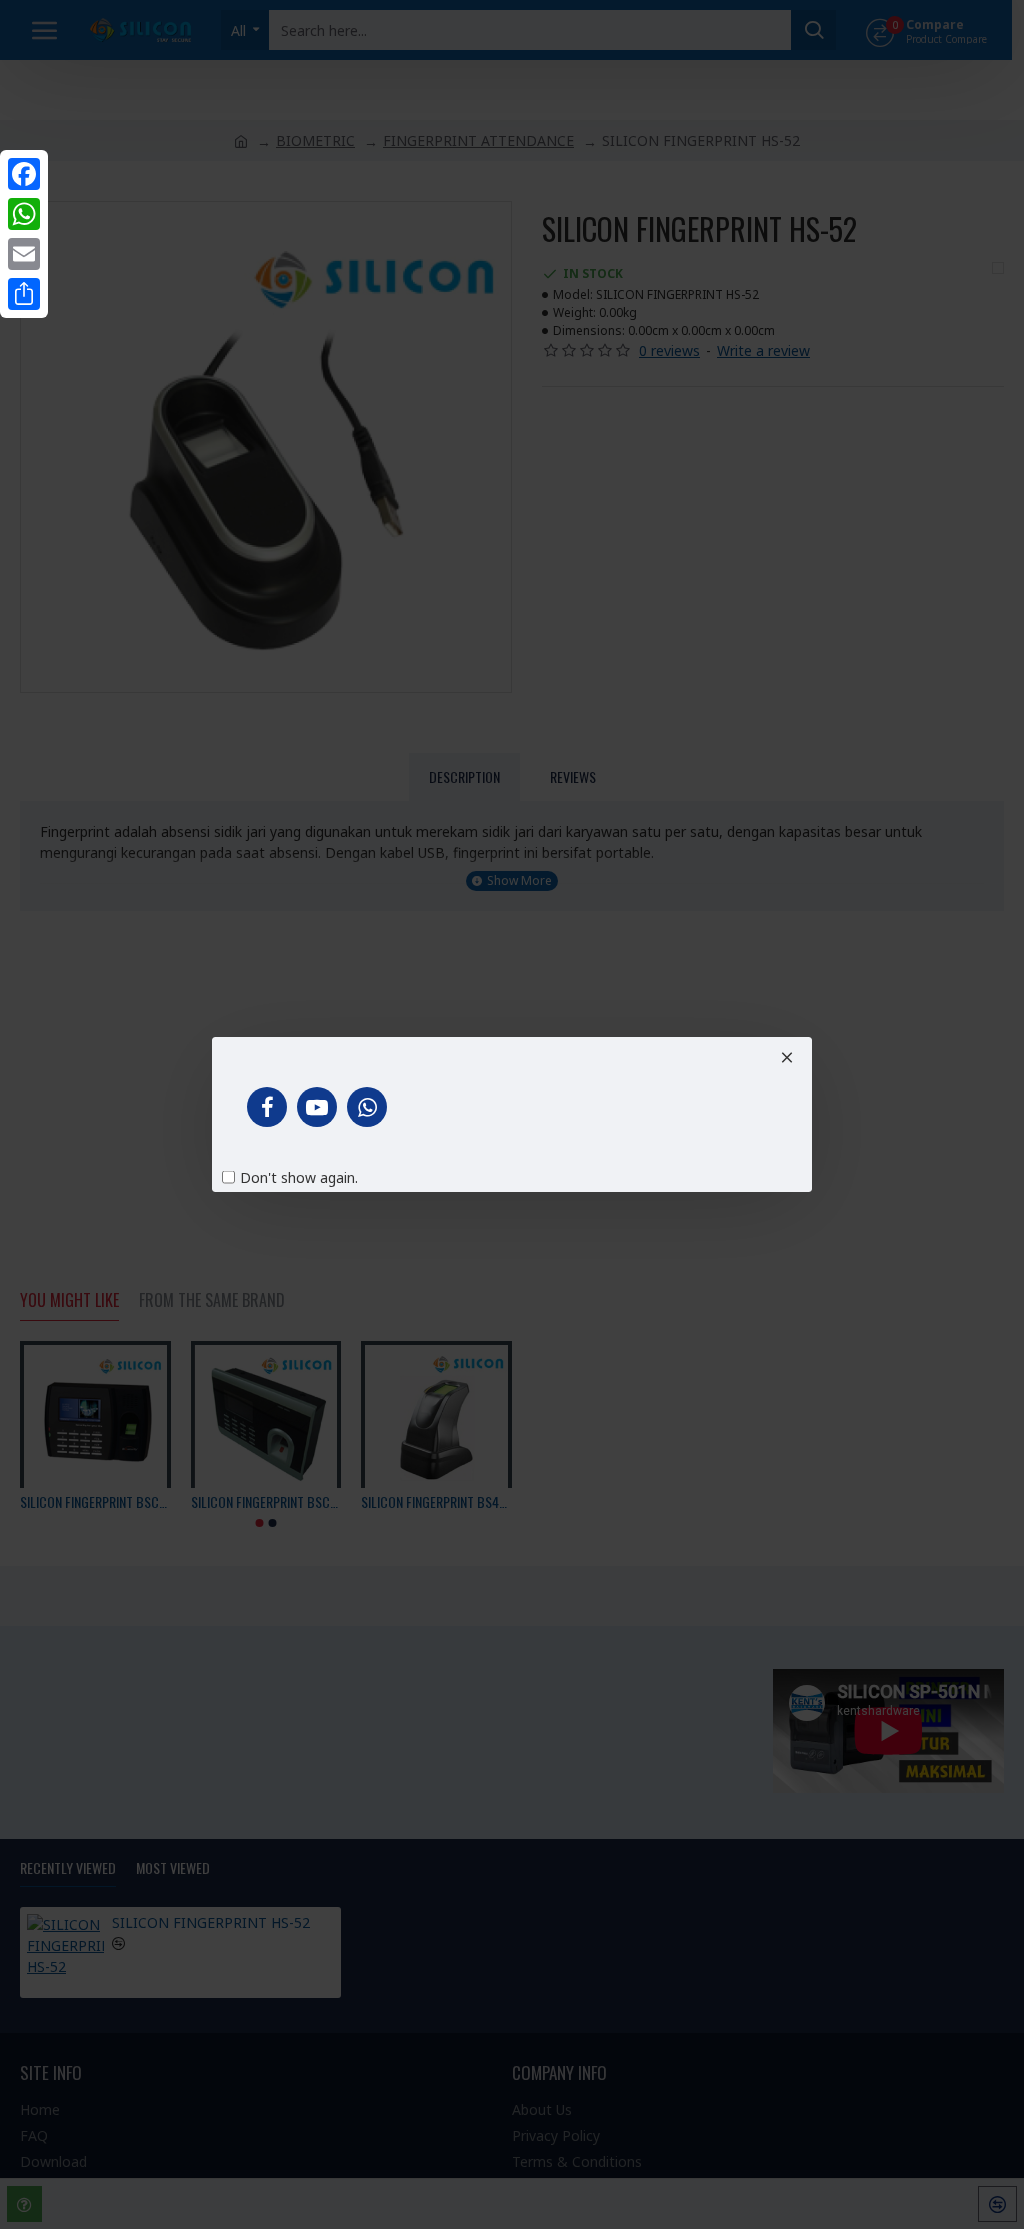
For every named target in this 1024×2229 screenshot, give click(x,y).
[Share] (24, 294)
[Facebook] (24, 174)
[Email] (24, 254)
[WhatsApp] (24, 214)
